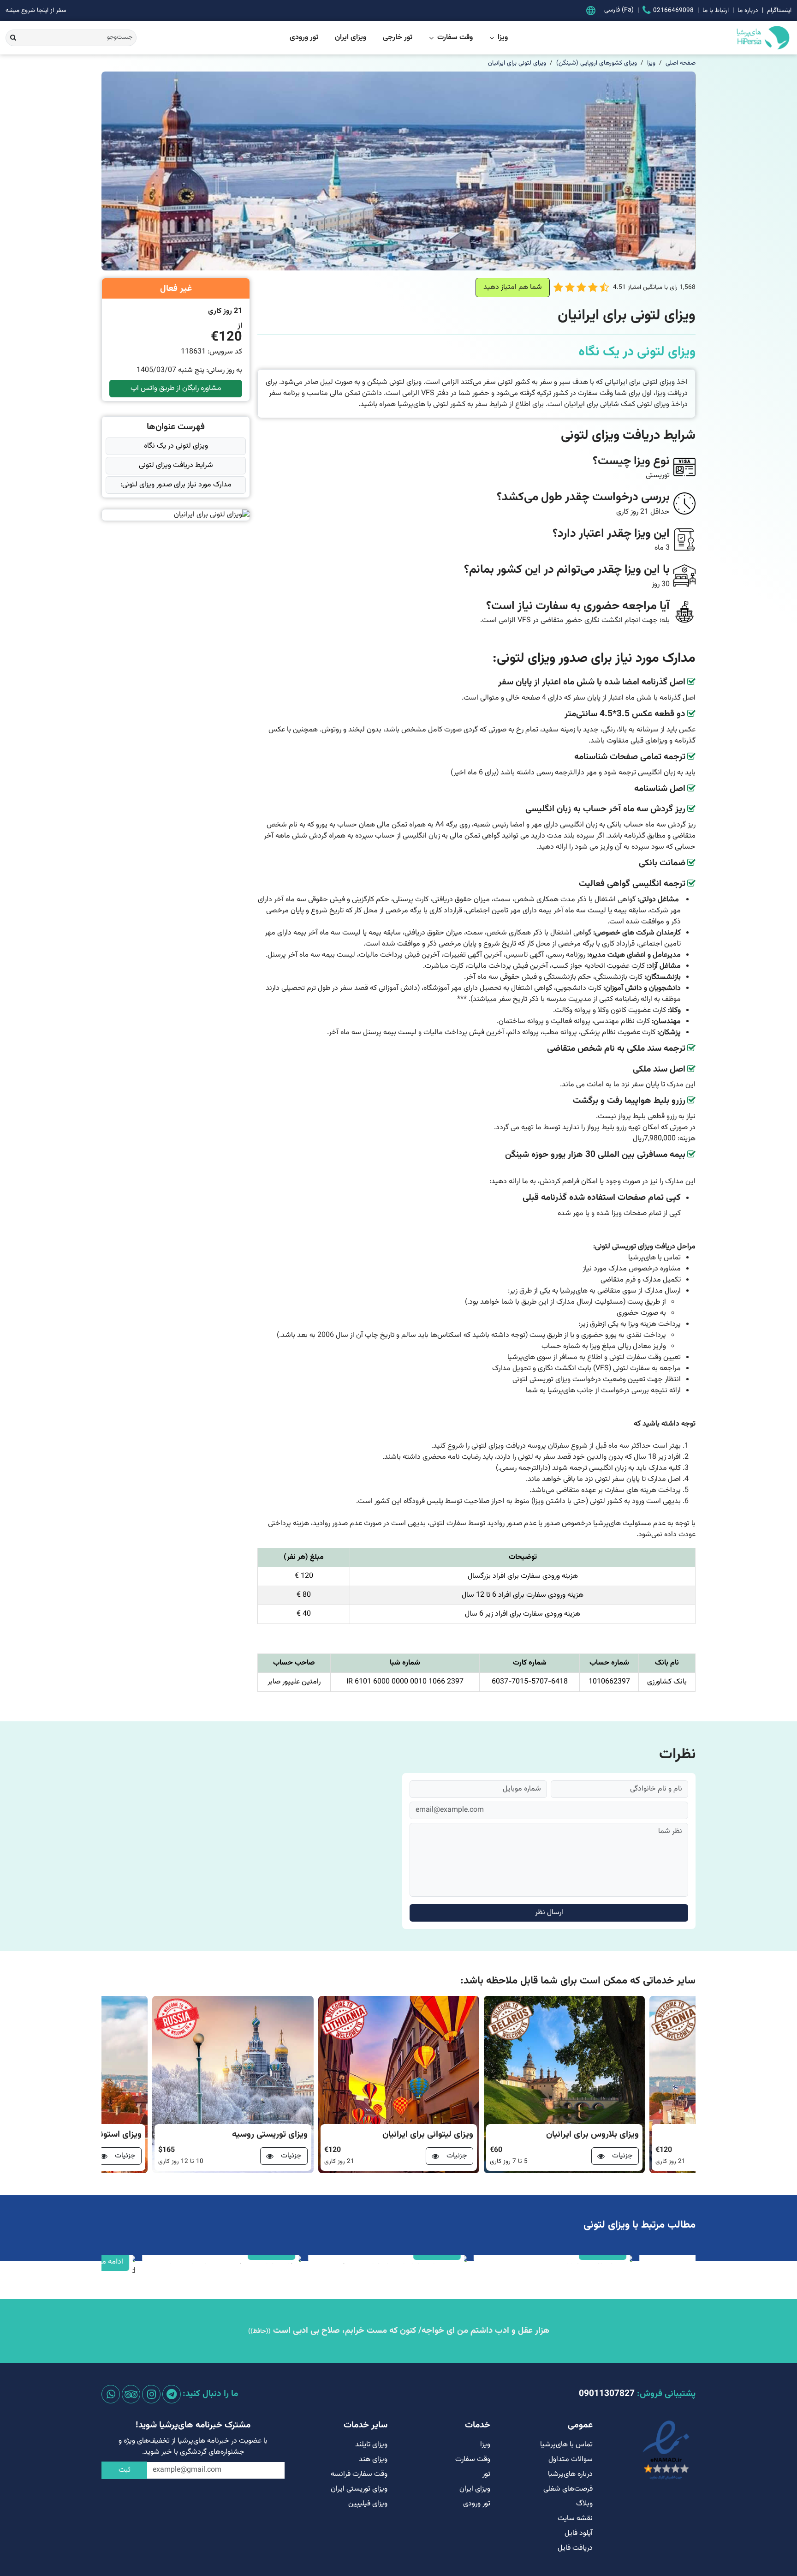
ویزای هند (373, 2459)
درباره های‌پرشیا (570, 2474)
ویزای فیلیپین (368, 2504)
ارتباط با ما (716, 10)
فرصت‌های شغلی (568, 2489)
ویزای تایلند (371, 2445)
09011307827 (607, 2394)
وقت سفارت (455, 38)
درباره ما (748, 10)
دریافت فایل (575, 2548)
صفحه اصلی (681, 63)
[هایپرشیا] (726, 38)
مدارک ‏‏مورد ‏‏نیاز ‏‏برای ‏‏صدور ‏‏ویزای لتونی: (176, 485)
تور (486, 2474)
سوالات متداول (571, 2459)
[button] (604, 288)
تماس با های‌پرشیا (566, 2445)
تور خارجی (398, 38)
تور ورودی (304, 38)
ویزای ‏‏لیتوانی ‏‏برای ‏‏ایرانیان (428, 2135)
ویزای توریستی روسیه (270, 2135)
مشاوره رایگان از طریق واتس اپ (176, 388)
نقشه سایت (575, 2519)
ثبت (125, 2470)
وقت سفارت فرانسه (359, 2474)
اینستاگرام (779, 10)
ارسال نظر (549, 1913)
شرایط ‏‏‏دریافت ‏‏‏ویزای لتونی (176, 465)
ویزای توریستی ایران (359, 2489)
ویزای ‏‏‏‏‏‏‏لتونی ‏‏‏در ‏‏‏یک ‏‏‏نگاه (176, 446)
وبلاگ (584, 2504)
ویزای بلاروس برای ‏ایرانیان (592, 2135)
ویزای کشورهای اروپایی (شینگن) (597, 63)
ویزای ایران (351, 38)
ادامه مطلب (118, 2262)
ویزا (503, 38)
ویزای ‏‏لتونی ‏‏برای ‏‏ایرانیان (517, 63)
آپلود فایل (579, 2533)
